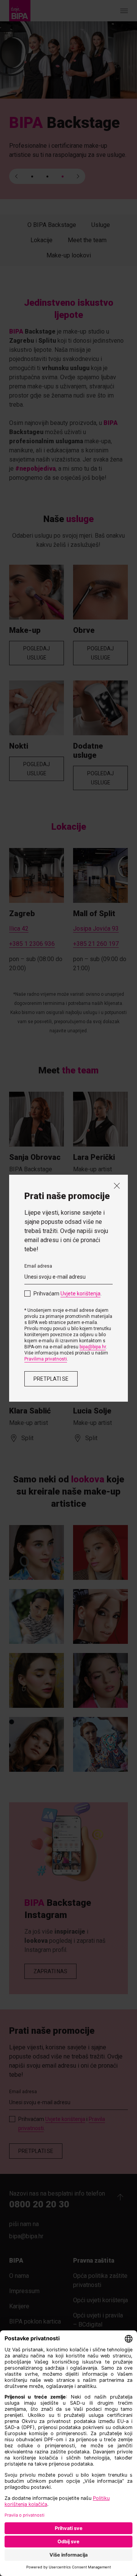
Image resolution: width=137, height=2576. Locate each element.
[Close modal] (117, 1186)
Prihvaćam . (68, 1294)
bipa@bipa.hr (93, 1347)
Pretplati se (51, 1379)
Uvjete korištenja (80, 1294)
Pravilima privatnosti (46, 1359)
